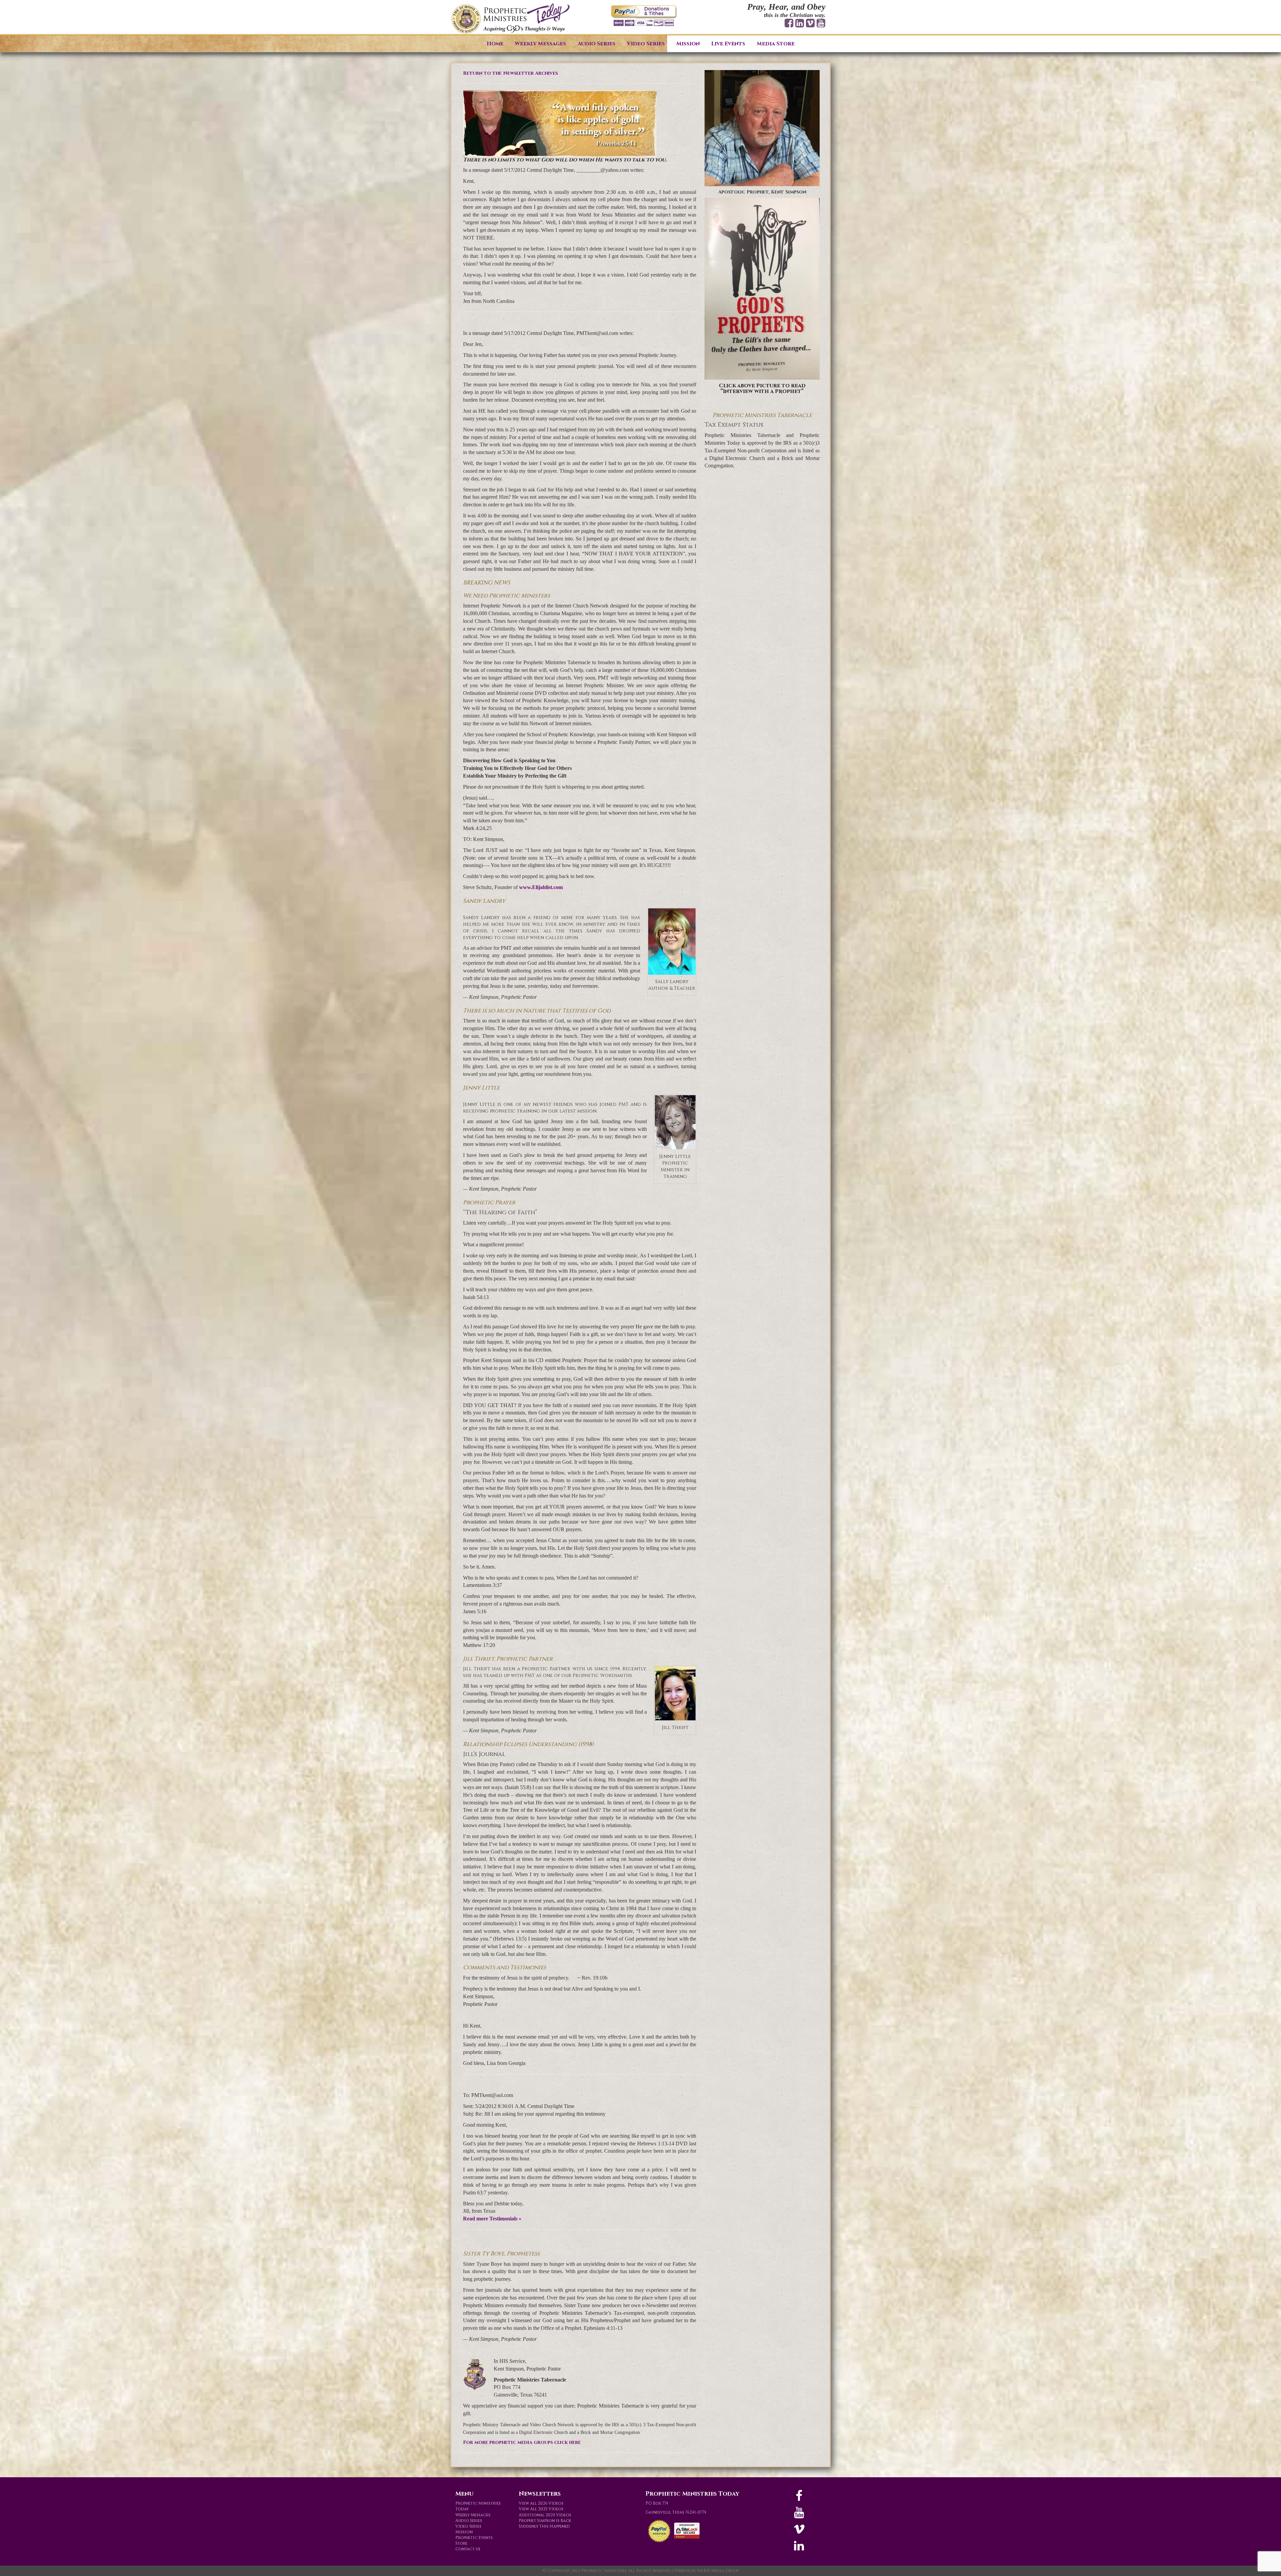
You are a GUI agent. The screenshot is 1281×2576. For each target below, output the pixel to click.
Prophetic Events (474, 2538)
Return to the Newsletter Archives (510, 73)
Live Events (728, 44)
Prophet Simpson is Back (545, 2521)
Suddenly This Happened (544, 2526)
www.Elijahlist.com (541, 887)
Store (461, 2543)
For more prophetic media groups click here (522, 2442)
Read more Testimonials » (492, 2219)
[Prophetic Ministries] (510, 19)
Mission (688, 44)
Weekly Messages (540, 44)
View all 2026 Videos (541, 2503)
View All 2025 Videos (541, 2509)
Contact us (468, 2549)
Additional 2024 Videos (545, 2515)
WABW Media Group (718, 2571)
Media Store (776, 44)
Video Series (646, 44)
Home (495, 44)
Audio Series (596, 44)
